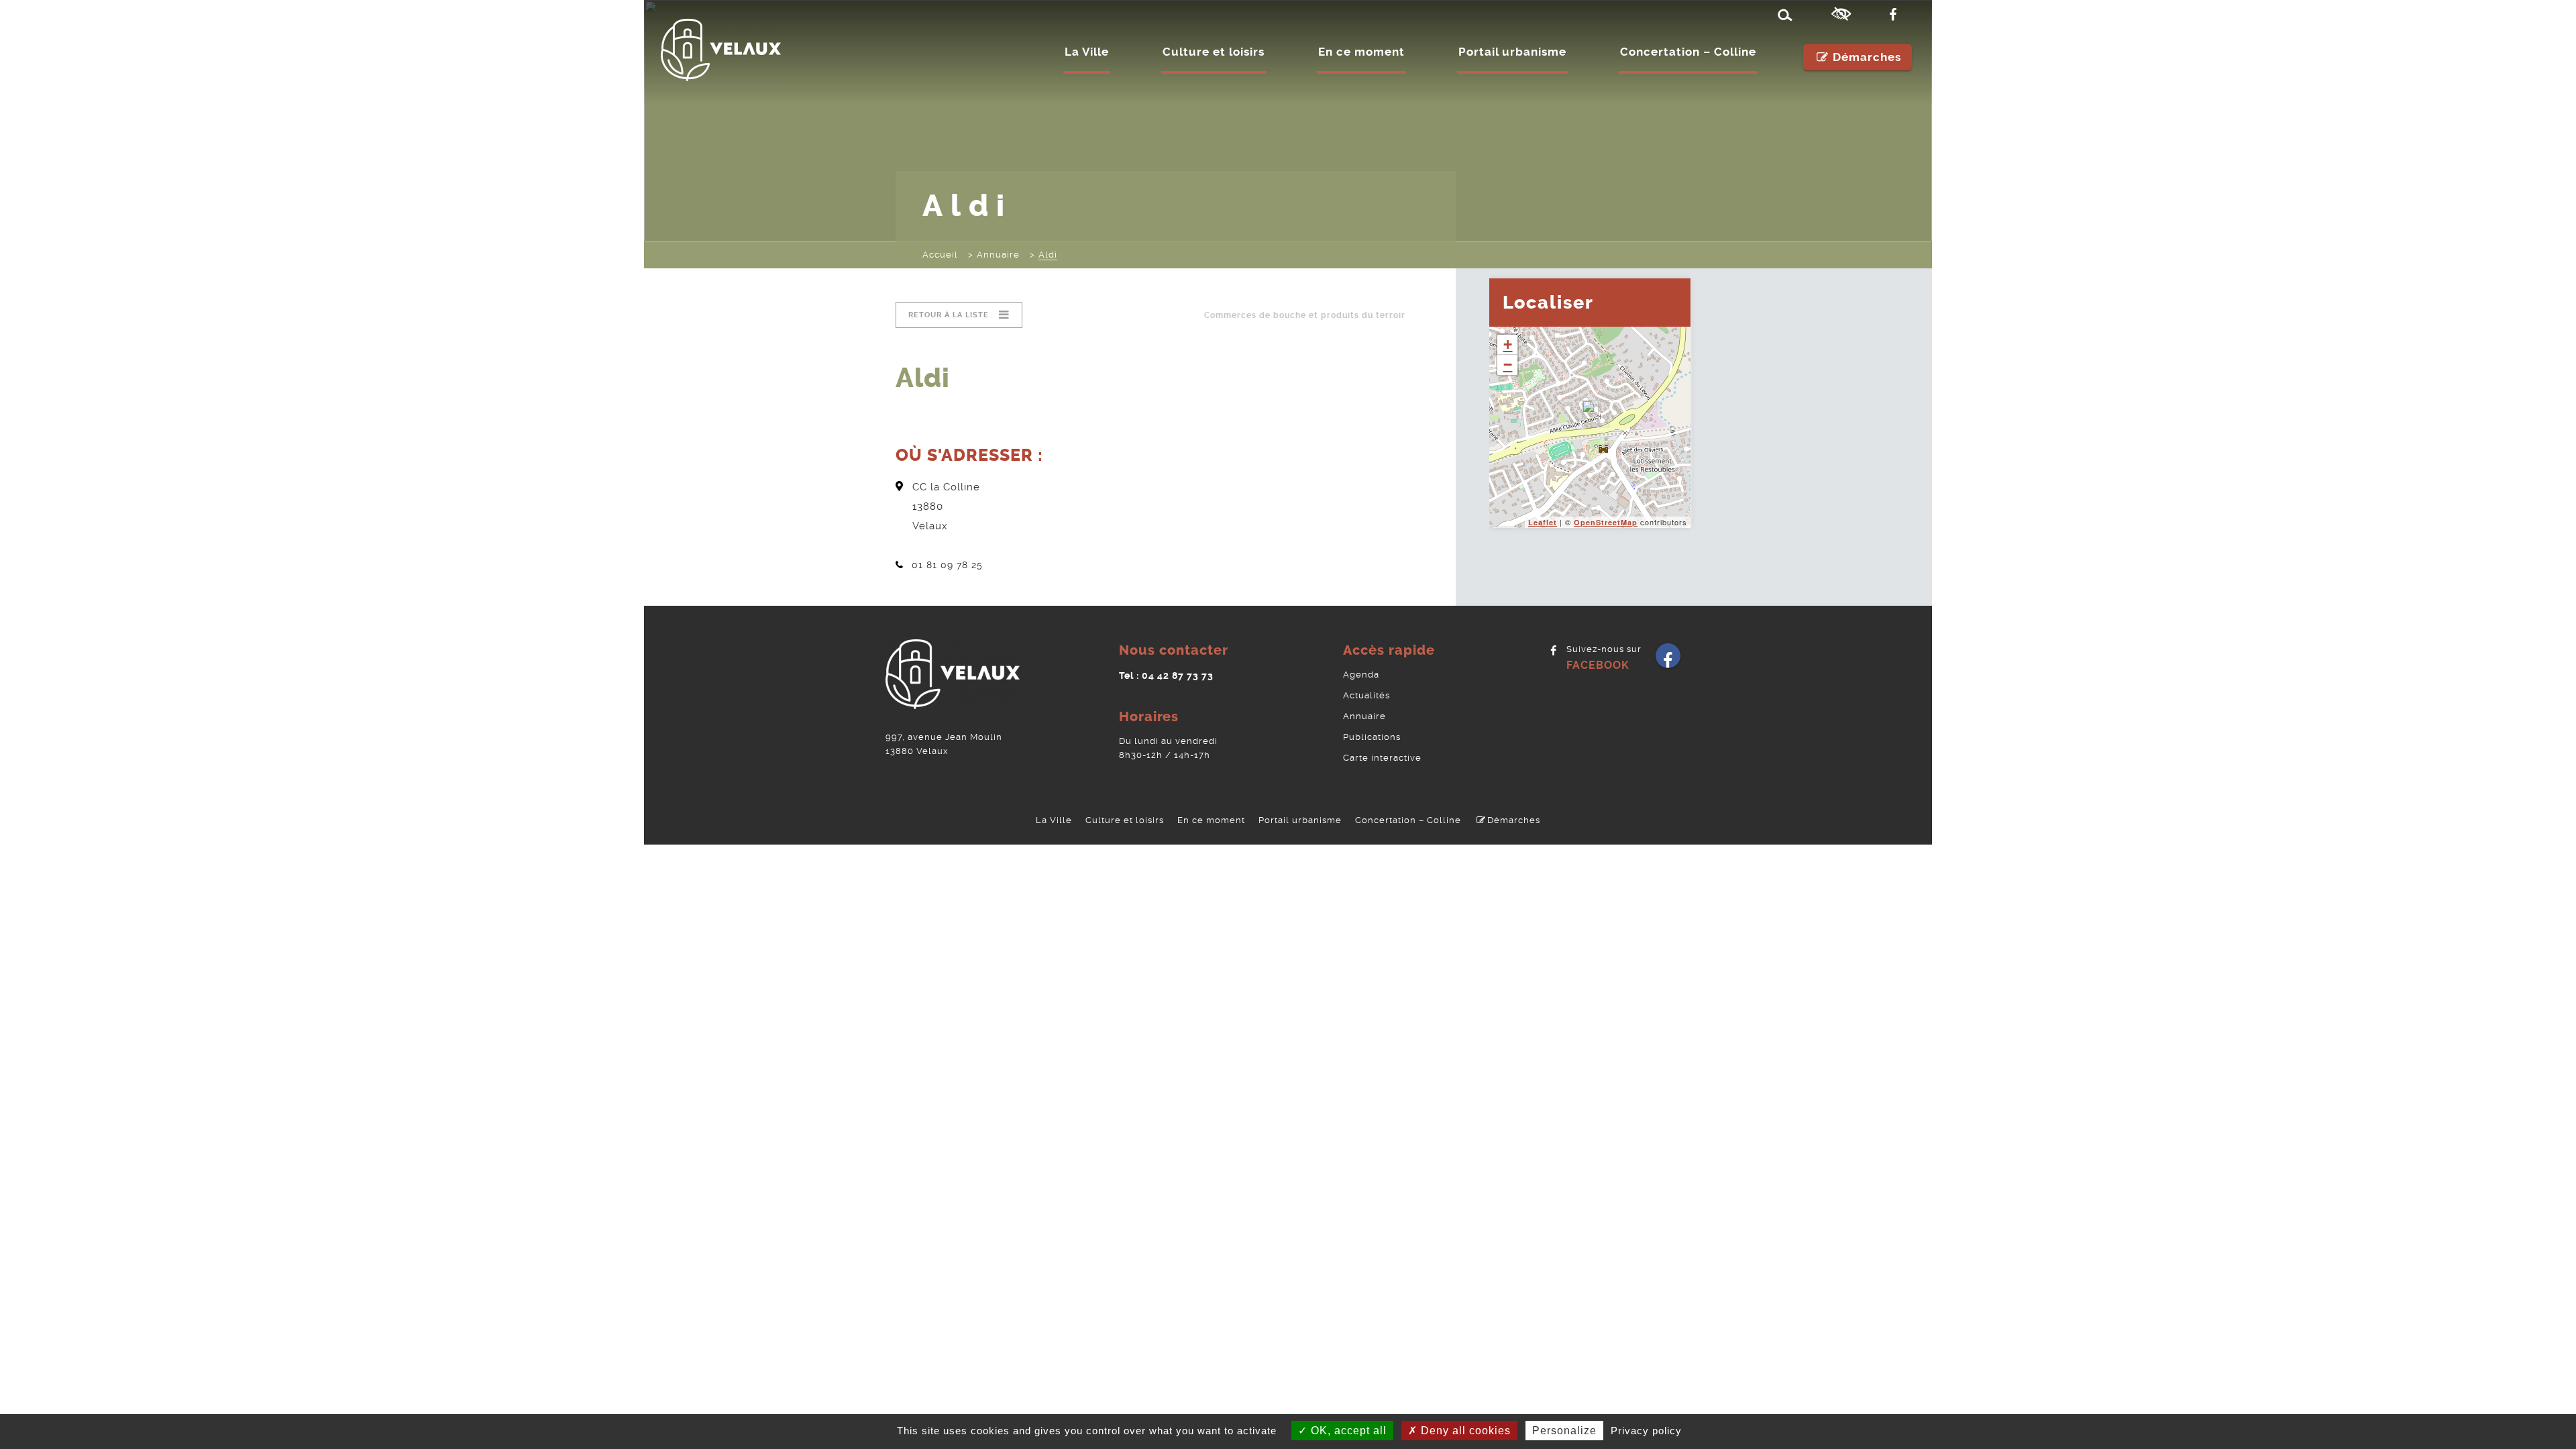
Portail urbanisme (1512, 52)
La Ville (1087, 52)
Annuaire (1364, 716)
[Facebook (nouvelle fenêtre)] (1668, 660)
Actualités (1366, 695)
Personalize (1564, 1431)
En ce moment (1361, 52)
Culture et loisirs (1214, 52)
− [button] (1508, 365)
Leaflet (1543, 522)
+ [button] (1508, 344)
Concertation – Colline (1688, 52)
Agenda (1361, 675)
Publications (1372, 737)
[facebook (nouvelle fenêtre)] (1896, 15)
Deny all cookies (1464, 1431)
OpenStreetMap (1606, 522)
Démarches (1867, 57)
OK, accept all (1347, 1431)
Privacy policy (1646, 1431)
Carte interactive (1382, 758)
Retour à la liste (949, 315)
